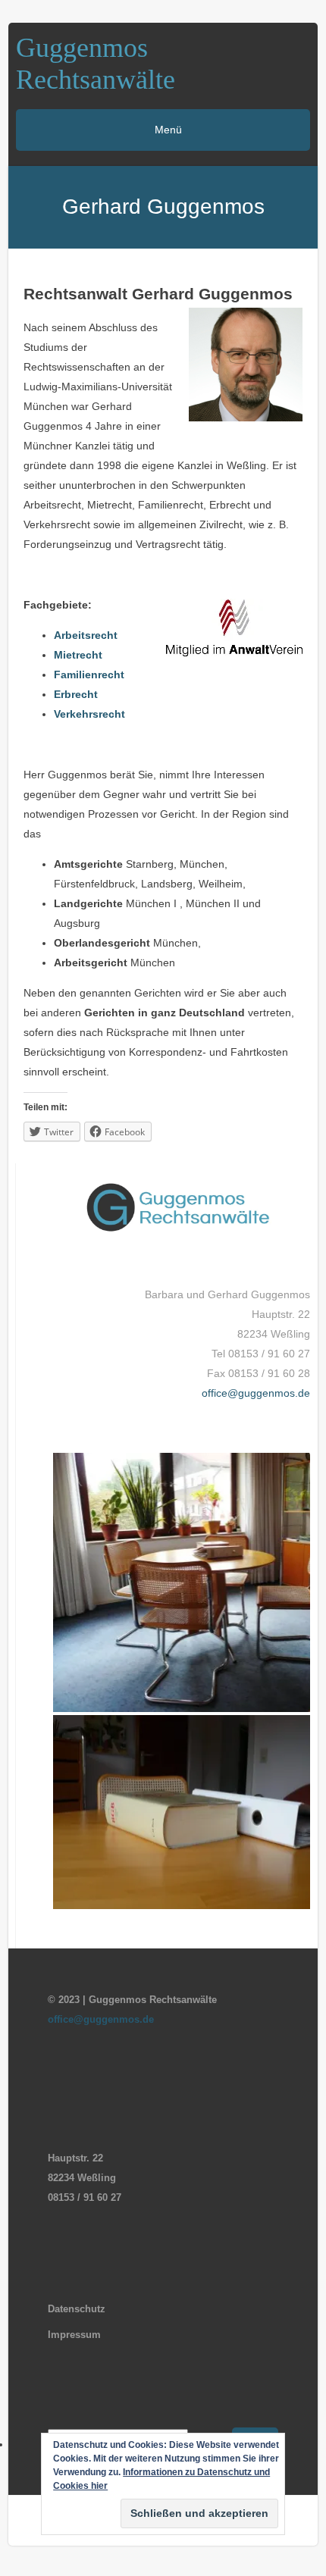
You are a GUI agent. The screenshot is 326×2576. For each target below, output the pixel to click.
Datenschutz (77, 2309)
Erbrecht (76, 694)
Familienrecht (89, 675)
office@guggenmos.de (256, 1393)
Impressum (74, 2335)
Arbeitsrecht (86, 635)
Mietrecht (78, 655)
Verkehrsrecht (89, 714)
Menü (167, 130)
